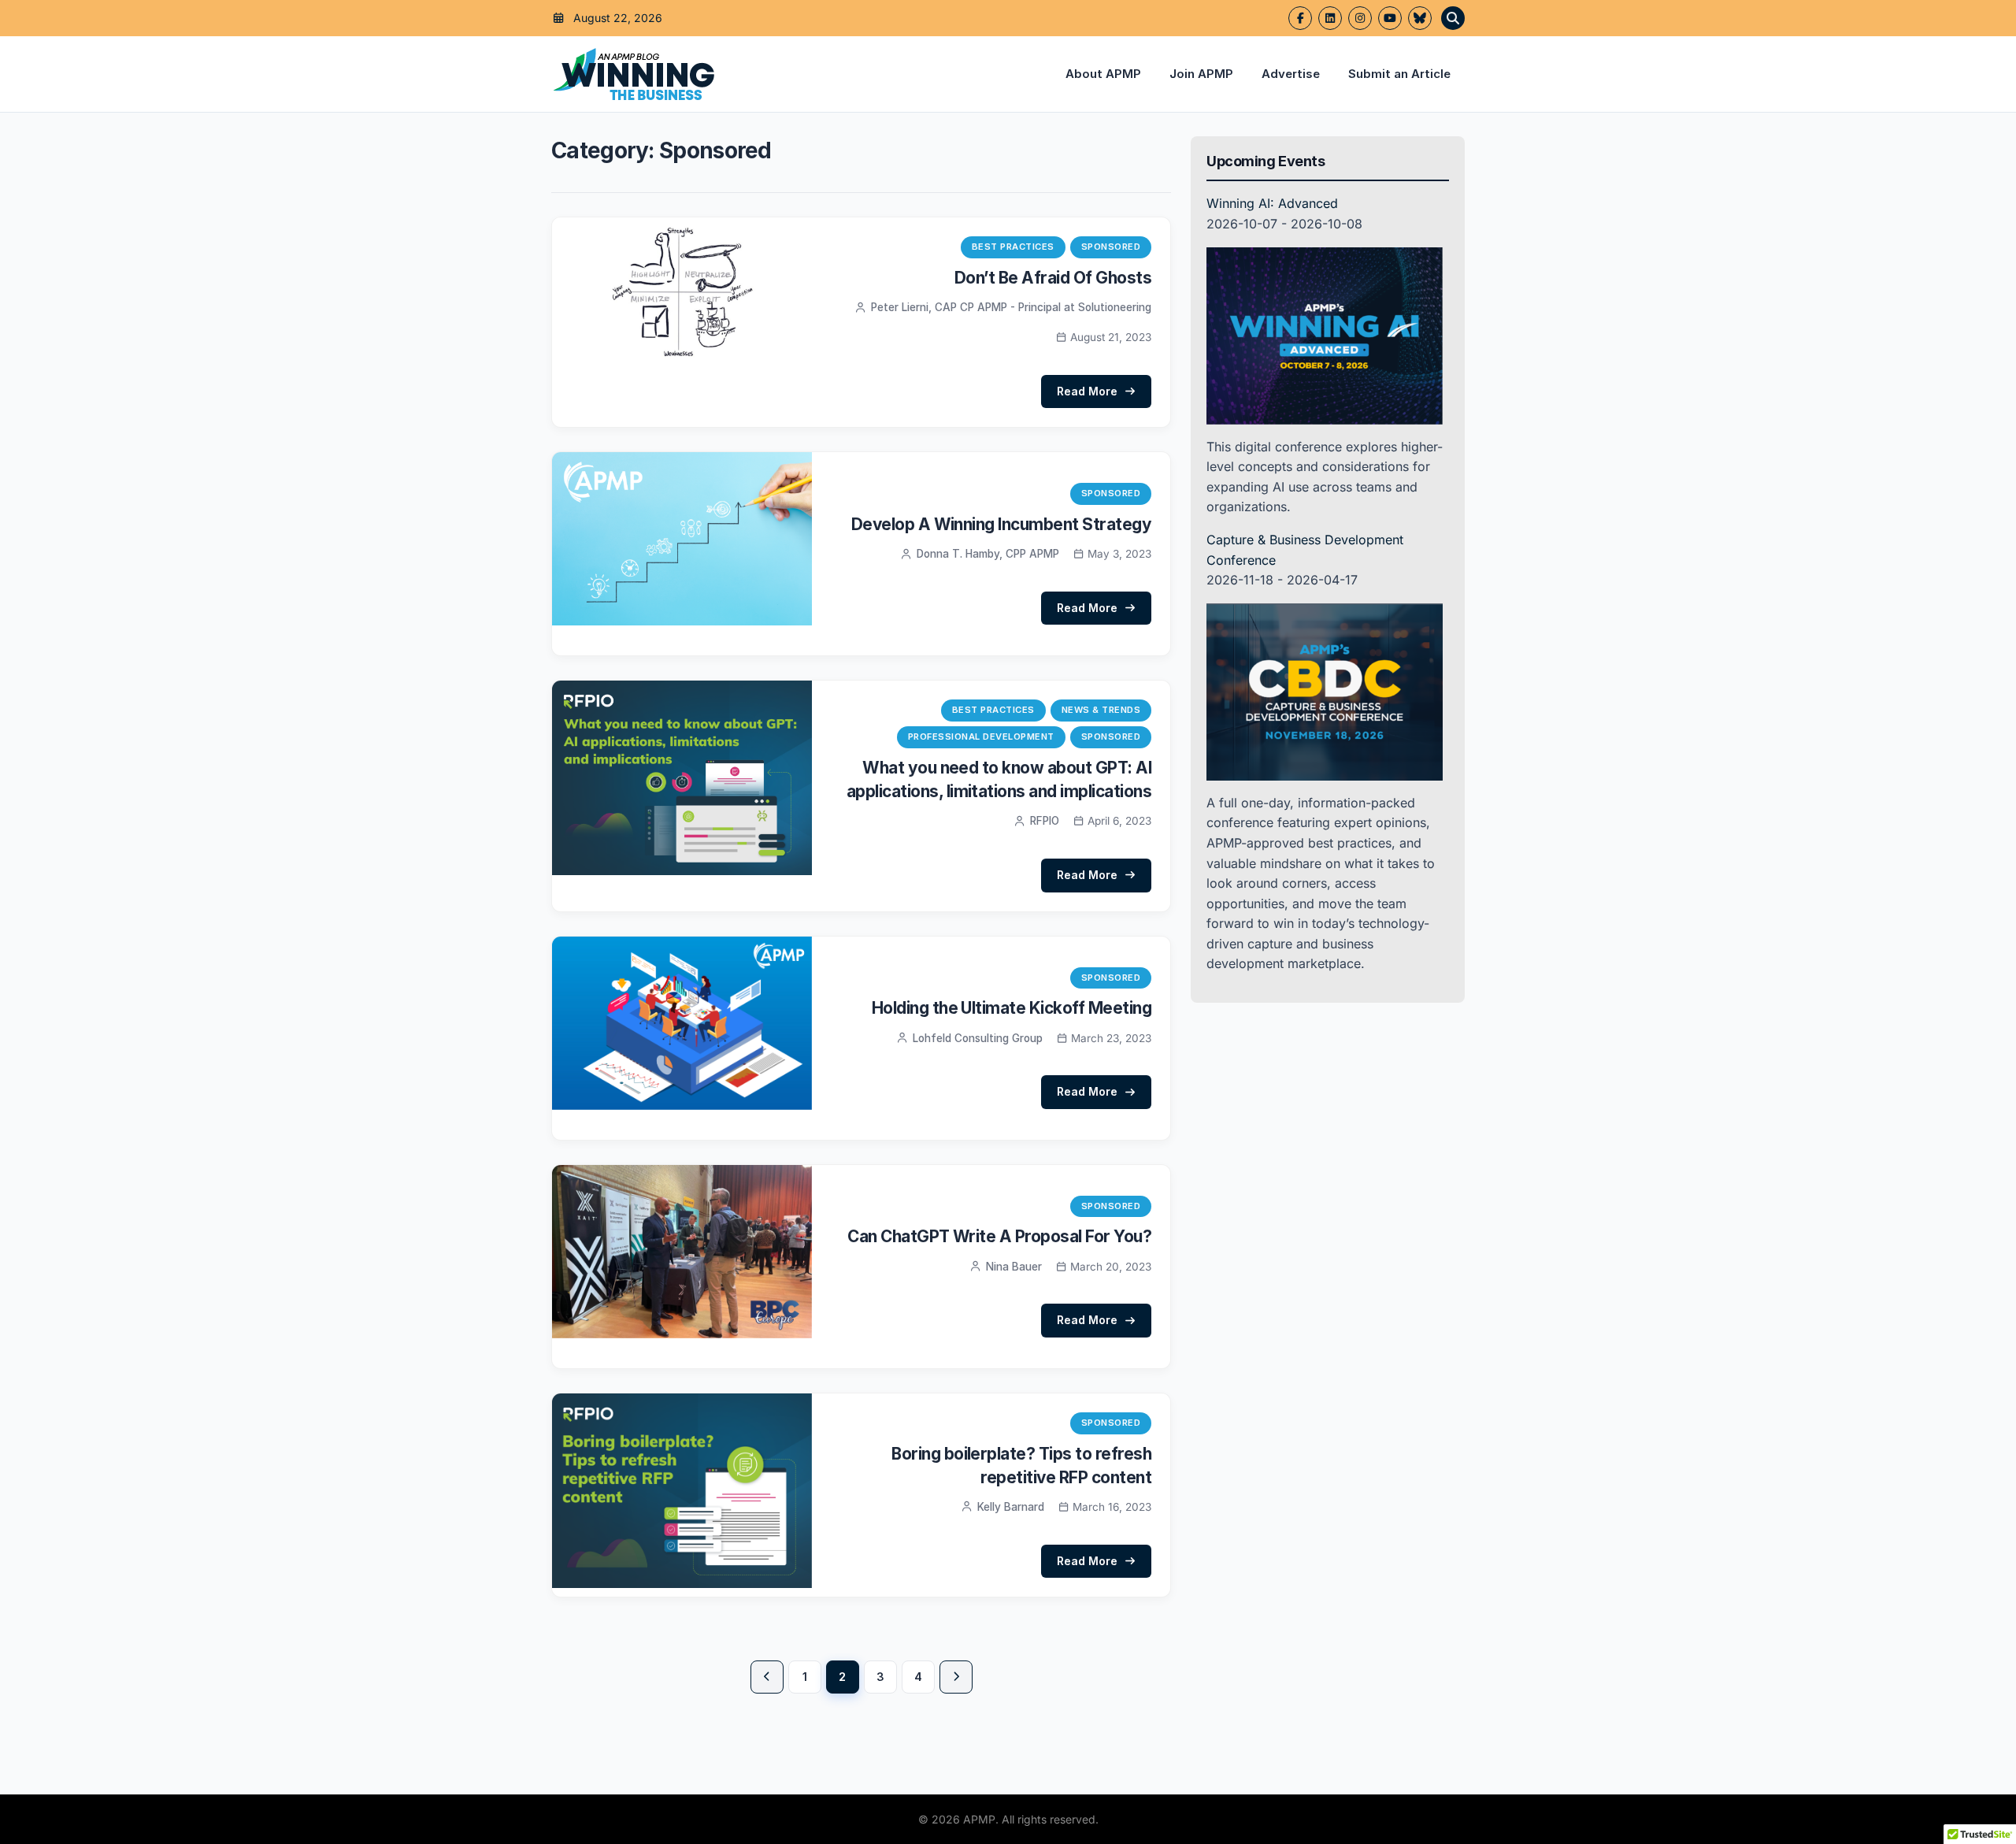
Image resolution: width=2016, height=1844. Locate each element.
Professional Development (981, 736)
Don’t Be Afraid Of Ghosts (1053, 278)
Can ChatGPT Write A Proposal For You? (999, 1236)
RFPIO (1045, 821)
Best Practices (1013, 247)
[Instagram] (1360, 18)
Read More (1087, 391)
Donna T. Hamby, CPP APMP (988, 554)
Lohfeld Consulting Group (978, 1038)
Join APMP (1201, 74)
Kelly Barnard (1011, 1507)
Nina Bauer (1014, 1267)
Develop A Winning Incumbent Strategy (1001, 524)
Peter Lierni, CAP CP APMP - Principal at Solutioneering (1011, 307)
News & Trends (1101, 710)
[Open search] (1453, 18)
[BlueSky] (1420, 18)
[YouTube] (1390, 18)
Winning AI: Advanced (1272, 203)
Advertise (1291, 74)
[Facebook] (1300, 18)
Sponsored (1111, 247)
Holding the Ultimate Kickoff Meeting (1012, 1008)
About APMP (1103, 74)
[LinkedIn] (1330, 18)
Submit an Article (1399, 74)
